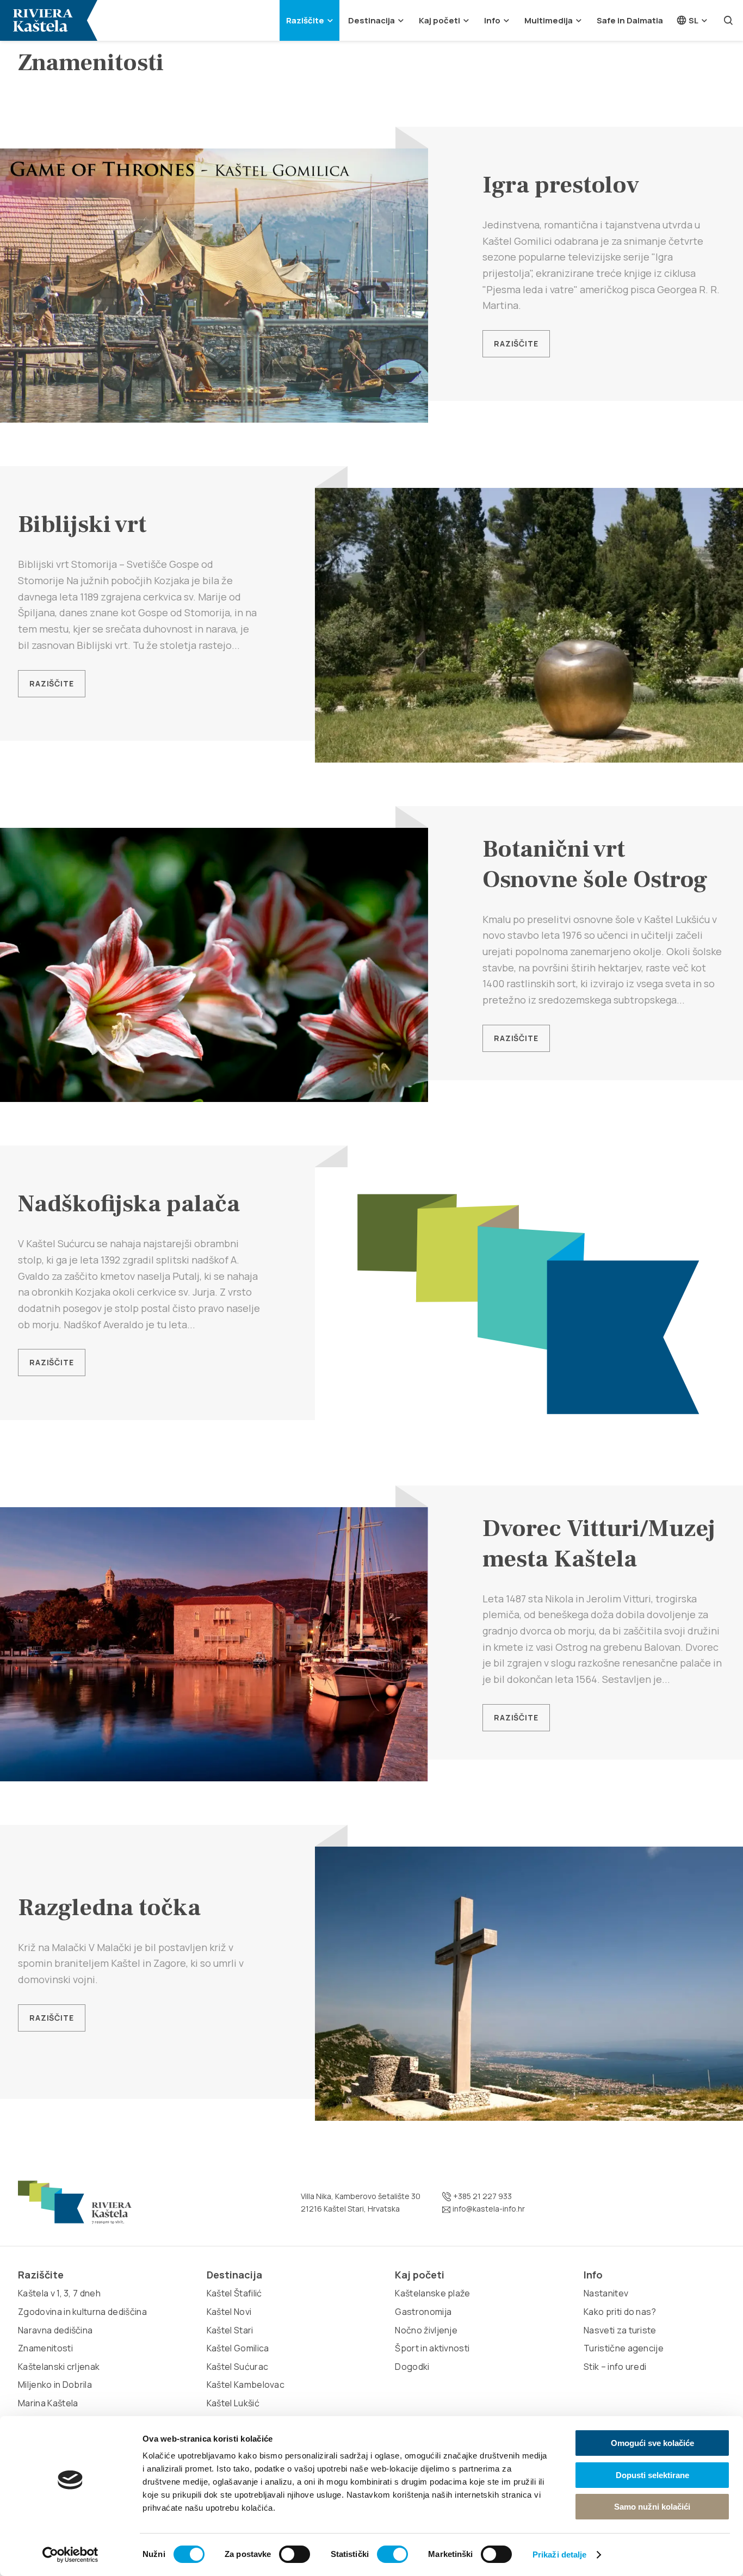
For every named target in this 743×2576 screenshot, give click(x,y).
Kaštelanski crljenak (59, 2367)
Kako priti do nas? (620, 2312)
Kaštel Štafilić (234, 2293)
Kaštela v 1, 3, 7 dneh (59, 2293)
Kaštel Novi (229, 2312)
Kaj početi (439, 20)
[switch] (295, 2554)
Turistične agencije (624, 2348)
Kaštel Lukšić (233, 2403)
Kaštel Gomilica (238, 2348)
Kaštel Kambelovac (246, 2385)
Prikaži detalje (560, 2555)
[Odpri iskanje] (728, 20)
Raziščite (305, 20)
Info (492, 20)
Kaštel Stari (230, 2330)
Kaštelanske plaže (432, 2293)
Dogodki (412, 2367)
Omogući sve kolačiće (652, 2443)
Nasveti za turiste (620, 2330)
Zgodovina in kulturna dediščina (82, 2312)
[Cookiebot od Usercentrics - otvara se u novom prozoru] (70, 2555)
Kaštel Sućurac (237, 2367)
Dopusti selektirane (652, 2475)
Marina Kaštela (48, 2403)
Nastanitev (606, 2293)
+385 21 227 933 (482, 2196)
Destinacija (371, 20)
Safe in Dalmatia (630, 20)
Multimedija (549, 20)
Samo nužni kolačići (652, 2507)
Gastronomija (423, 2312)
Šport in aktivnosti (432, 2348)
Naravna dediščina (55, 2330)
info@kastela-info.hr (488, 2209)
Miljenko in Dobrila (55, 2385)
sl (693, 20)
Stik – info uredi (615, 2367)
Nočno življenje (426, 2330)
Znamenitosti (45, 2348)
